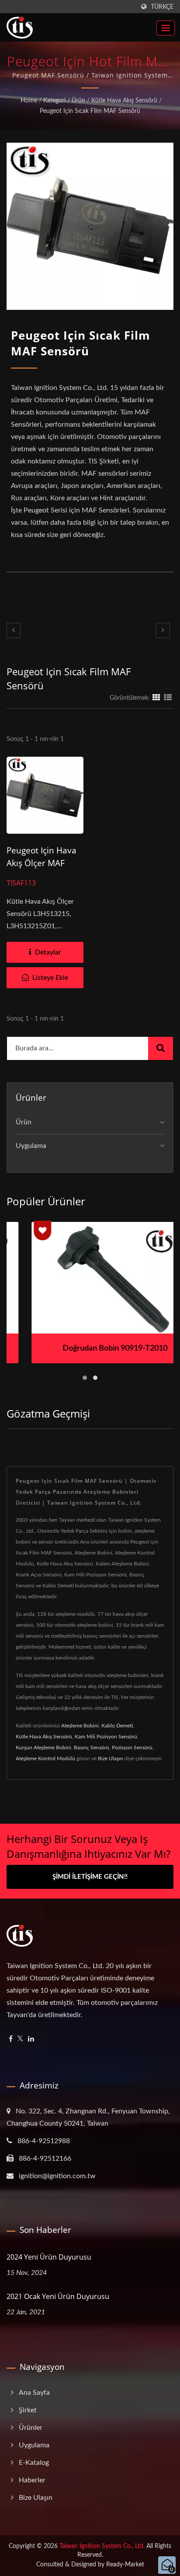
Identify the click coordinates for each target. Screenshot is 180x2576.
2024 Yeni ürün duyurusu (49, 2257)
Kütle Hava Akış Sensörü (124, 101)
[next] (163, 630)
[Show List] (168, 698)
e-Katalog (34, 2463)
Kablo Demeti (117, 1726)
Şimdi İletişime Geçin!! (90, 1877)
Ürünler (31, 2428)
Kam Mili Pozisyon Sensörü (106, 1737)
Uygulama (31, 1146)
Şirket (28, 2410)
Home (29, 101)
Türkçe (162, 7)
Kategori (54, 101)
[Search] (161, 1048)
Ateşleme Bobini (80, 1726)
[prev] (14, 630)
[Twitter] (20, 2039)
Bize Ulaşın (111, 1758)
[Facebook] (11, 2039)
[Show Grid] (156, 698)
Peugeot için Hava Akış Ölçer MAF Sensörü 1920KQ (42, 863)
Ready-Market (125, 2565)
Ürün (78, 101)
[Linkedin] (31, 2039)
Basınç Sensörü (92, 1748)
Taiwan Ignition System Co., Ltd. (102, 2546)
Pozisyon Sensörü (132, 1748)
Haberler (32, 2480)
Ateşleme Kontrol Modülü (45, 1758)
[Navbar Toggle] (166, 28)
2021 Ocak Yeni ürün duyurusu (58, 2296)
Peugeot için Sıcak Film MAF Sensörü (90, 111)
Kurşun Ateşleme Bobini (43, 1748)
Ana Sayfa (34, 2393)
